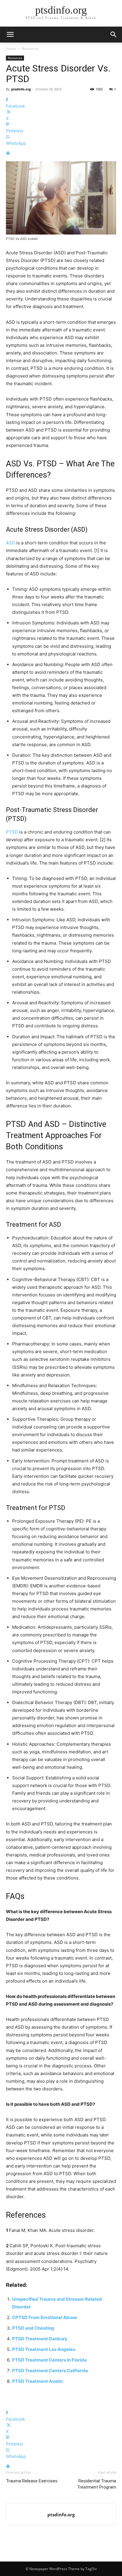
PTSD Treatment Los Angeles (44, 2349)
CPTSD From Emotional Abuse (45, 2317)
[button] (114, 35)
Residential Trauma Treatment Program (97, 2484)
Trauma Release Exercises (32, 2481)
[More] (61, 153)
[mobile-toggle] (10, 35)
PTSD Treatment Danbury (40, 2339)
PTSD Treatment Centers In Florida (49, 2360)
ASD (11, 543)
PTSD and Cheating (33, 2328)
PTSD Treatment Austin (37, 2381)
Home (11, 49)
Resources (30, 49)
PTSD (12, 832)
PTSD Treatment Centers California (50, 2371)
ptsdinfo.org (21, 89)
